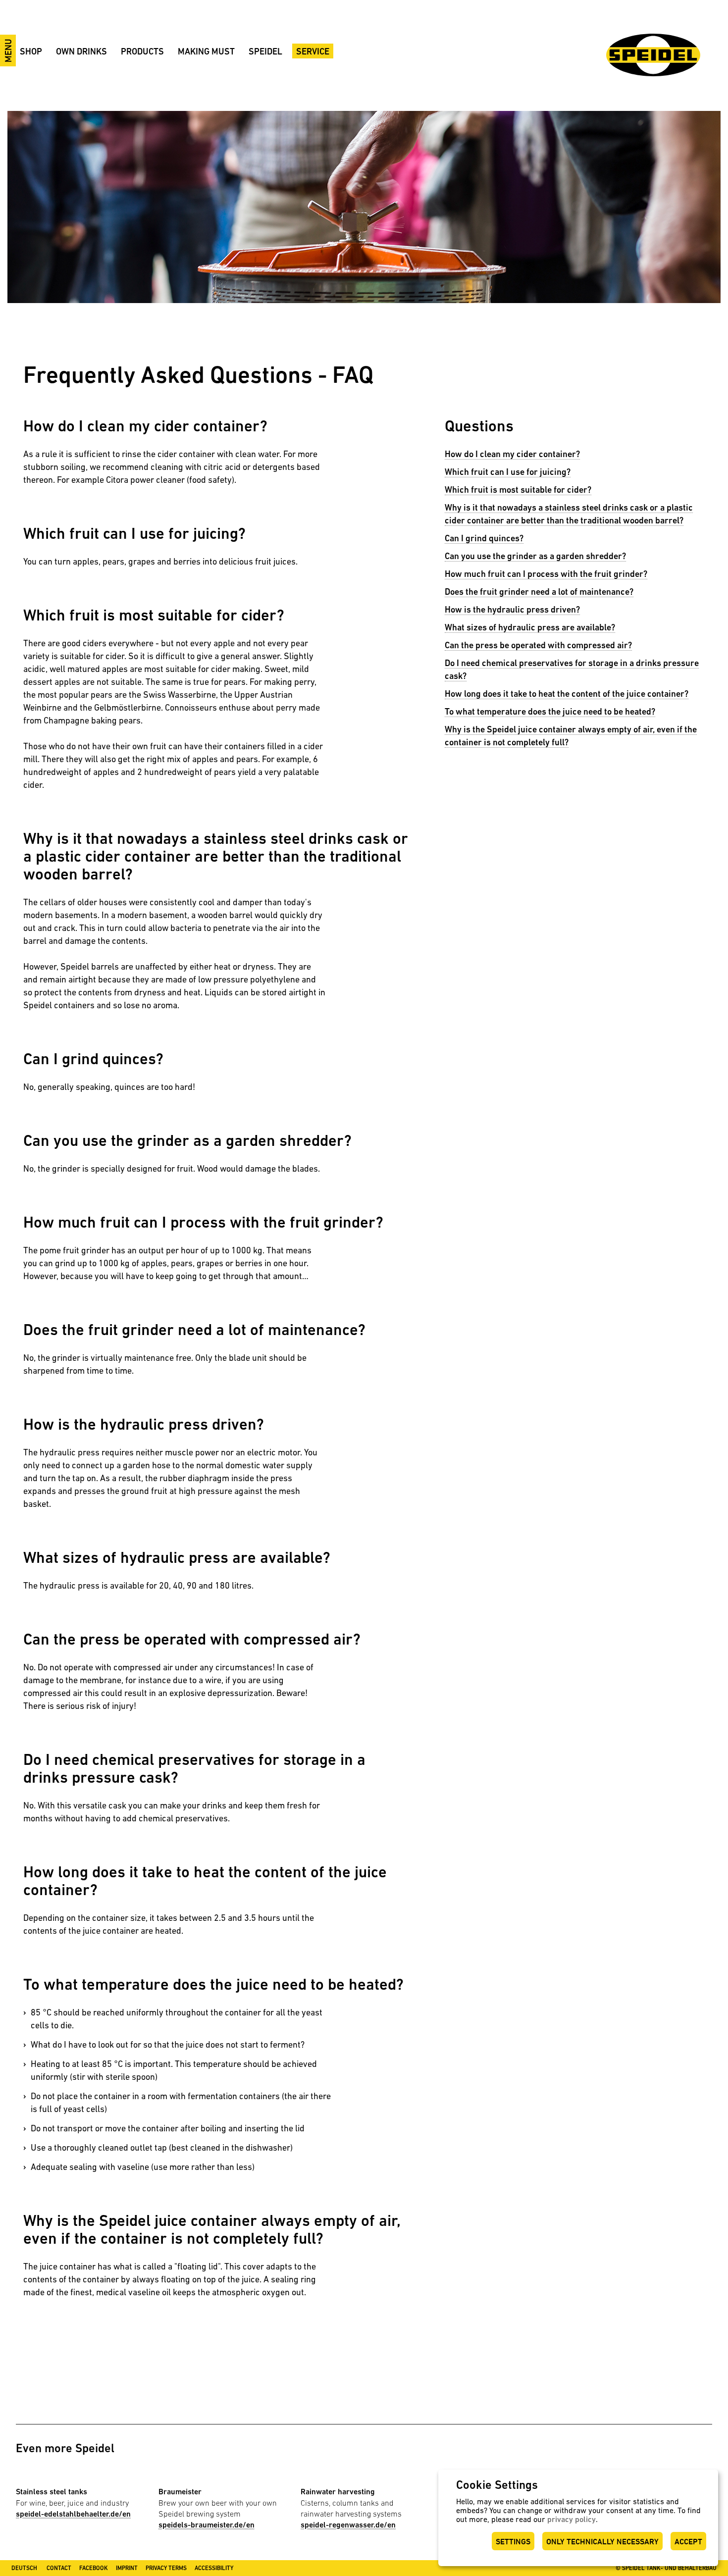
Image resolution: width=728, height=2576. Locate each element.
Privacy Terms (166, 2568)
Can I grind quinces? (484, 538)
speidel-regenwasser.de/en (348, 2525)
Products (142, 51)
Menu (8, 51)
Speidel (265, 51)
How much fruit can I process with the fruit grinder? (546, 574)
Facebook (94, 2568)
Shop (31, 51)
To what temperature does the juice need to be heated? (550, 711)
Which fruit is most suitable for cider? (518, 489)
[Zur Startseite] (653, 55)
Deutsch (24, 2568)
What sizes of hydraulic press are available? (530, 627)
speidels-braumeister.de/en (207, 2525)
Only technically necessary (602, 2542)
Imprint (127, 2568)
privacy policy (572, 2519)
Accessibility (214, 2568)
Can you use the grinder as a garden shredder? (535, 556)
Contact (59, 2568)
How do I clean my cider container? (512, 454)
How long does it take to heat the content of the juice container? (567, 694)
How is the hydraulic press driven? (512, 609)
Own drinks (81, 51)
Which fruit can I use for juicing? (508, 472)
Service (313, 51)
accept (688, 2542)
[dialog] (578, 2518)
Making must (206, 51)
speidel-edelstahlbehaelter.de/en (73, 2514)
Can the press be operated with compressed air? (538, 645)
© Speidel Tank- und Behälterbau (666, 2568)
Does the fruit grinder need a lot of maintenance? (539, 592)
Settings (513, 2542)
